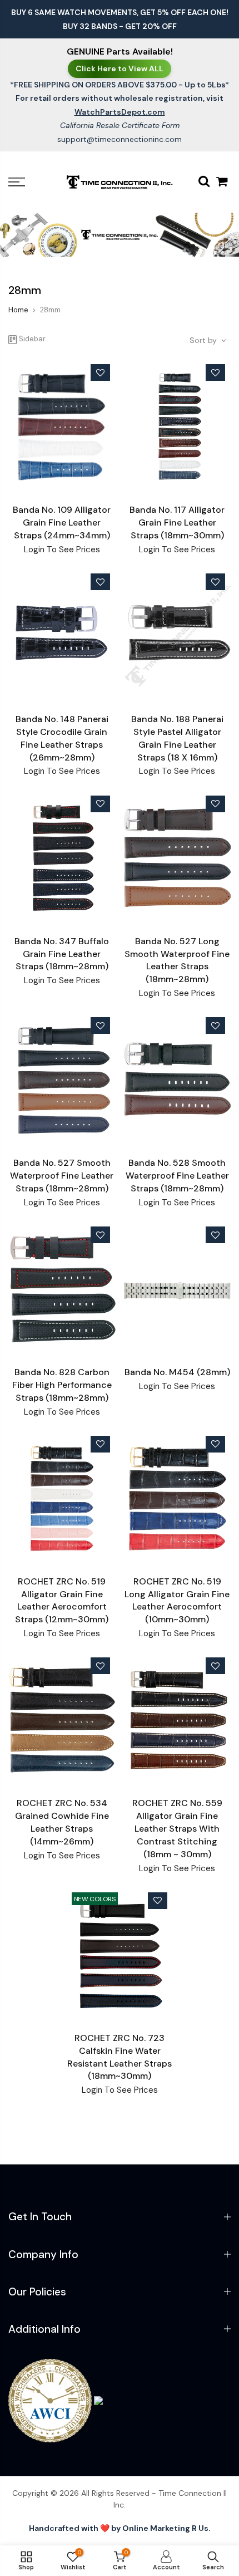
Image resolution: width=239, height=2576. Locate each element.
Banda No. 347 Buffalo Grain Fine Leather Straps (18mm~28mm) (62, 954)
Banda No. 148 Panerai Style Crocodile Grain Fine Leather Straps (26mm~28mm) (62, 738)
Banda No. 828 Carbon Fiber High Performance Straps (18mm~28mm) (62, 1385)
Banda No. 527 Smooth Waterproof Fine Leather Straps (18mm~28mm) (62, 1176)
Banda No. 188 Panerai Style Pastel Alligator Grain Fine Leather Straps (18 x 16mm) (177, 738)
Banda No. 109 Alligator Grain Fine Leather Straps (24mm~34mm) (62, 522)
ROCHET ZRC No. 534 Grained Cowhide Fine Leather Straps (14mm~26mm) (62, 1822)
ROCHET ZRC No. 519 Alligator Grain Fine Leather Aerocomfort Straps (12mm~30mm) (62, 1601)
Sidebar (32, 339)
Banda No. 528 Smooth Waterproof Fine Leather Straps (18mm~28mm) (177, 1176)
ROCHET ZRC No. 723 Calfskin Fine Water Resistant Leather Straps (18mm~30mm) (120, 2057)
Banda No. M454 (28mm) (177, 1372)
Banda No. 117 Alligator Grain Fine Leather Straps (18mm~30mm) (177, 522)
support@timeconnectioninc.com (120, 139)
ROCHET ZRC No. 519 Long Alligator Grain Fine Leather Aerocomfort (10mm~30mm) (177, 1601)
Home (18, 310)
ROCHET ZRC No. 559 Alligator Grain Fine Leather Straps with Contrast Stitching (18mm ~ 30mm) (177, 1828)
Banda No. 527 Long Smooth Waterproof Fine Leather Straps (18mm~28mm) (177, 960)
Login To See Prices (62, 549)
